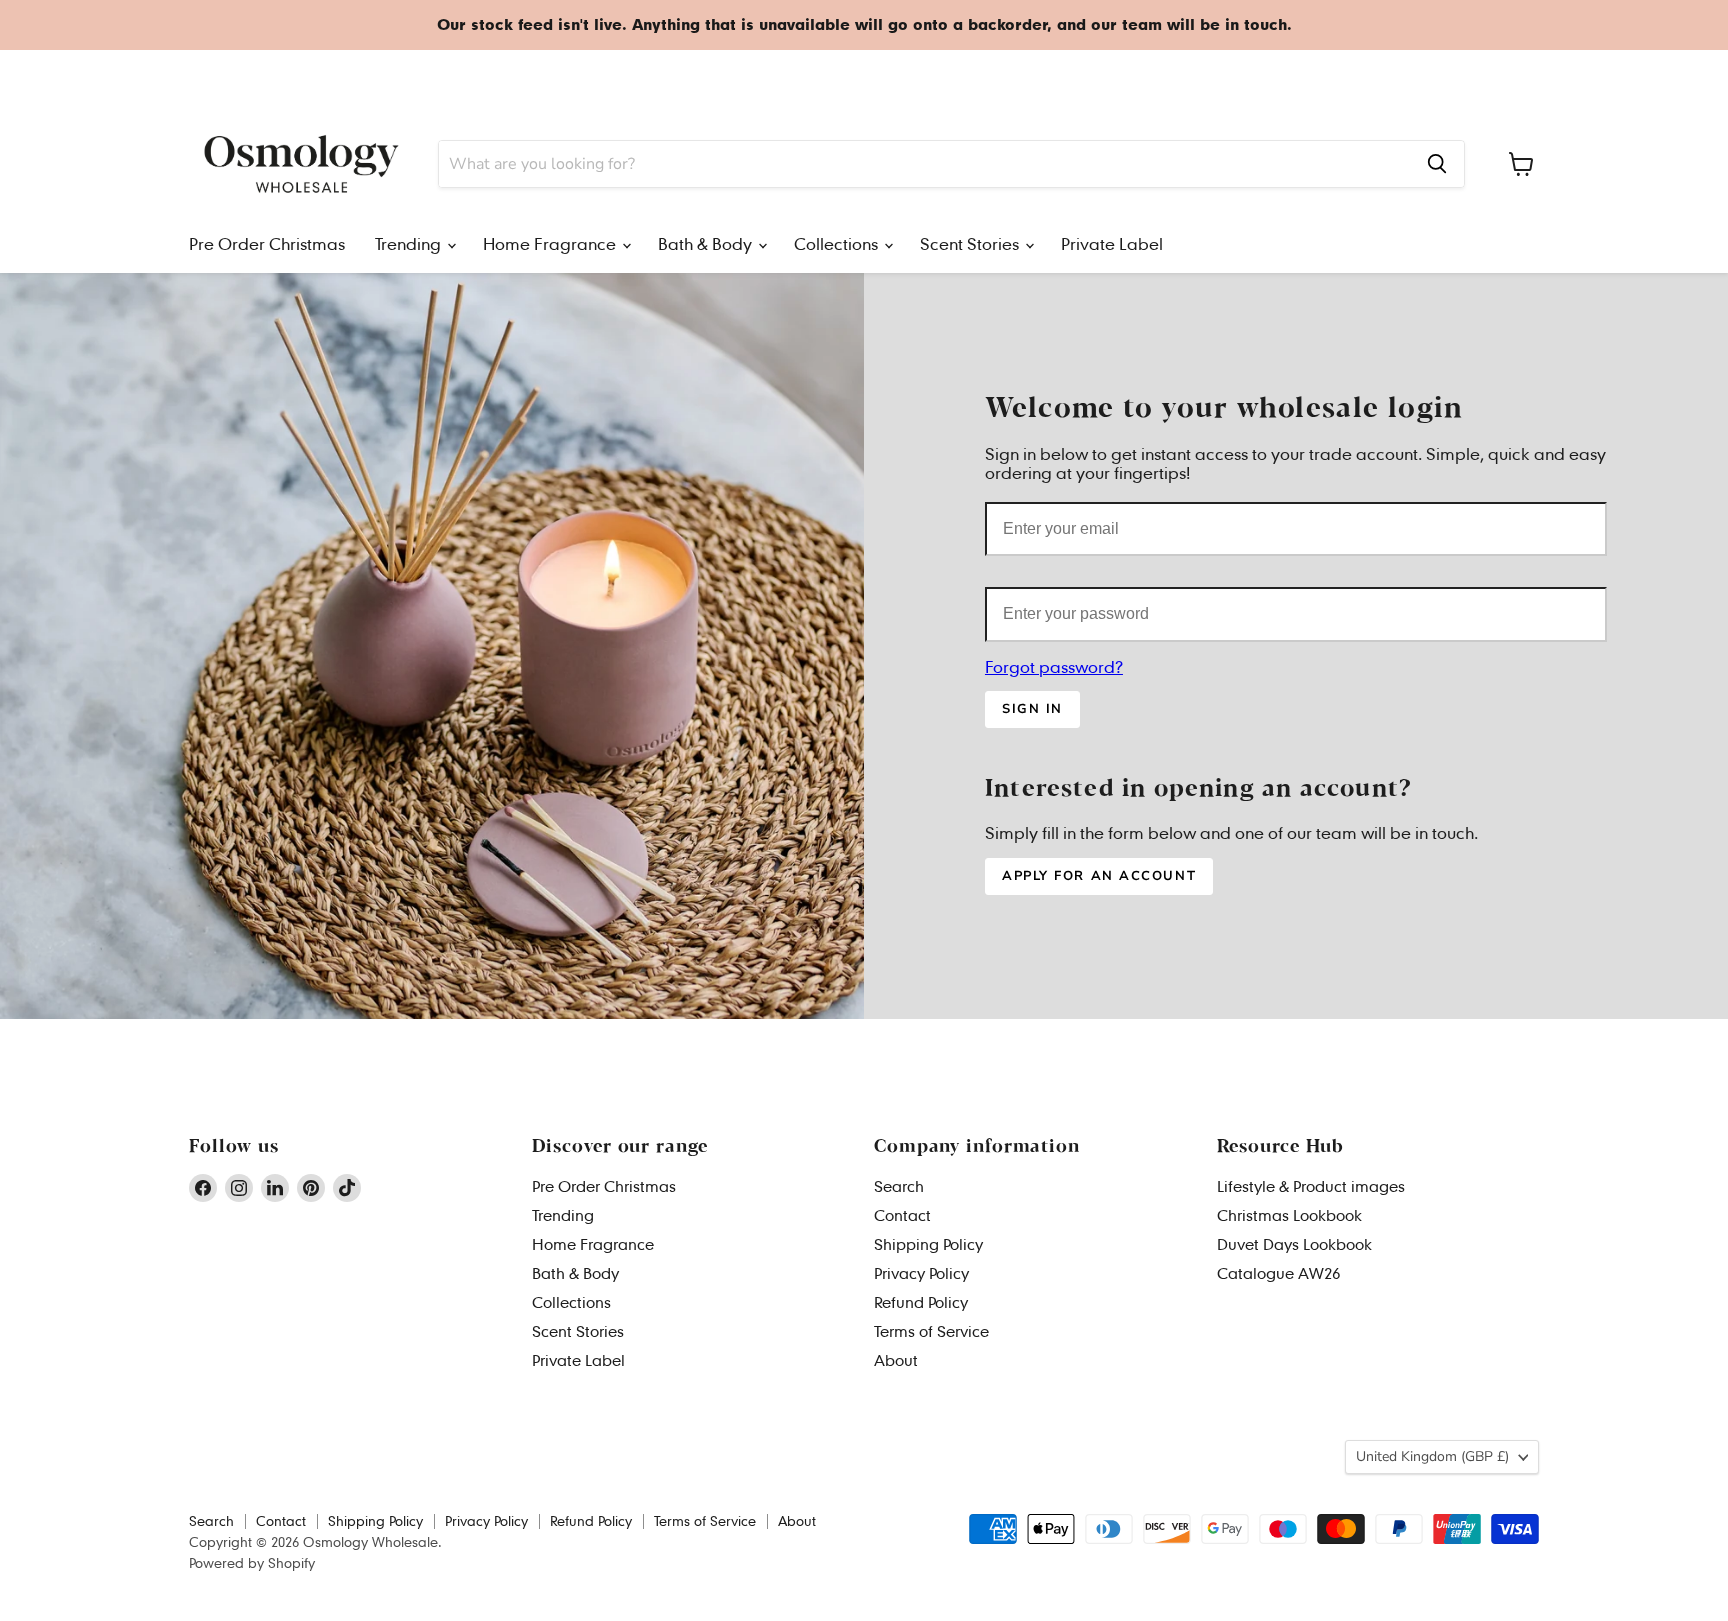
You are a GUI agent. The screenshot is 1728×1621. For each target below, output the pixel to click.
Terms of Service (931, 1331)
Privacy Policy (921, 1273)
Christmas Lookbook (1289, 1215)
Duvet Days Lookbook (1294, 1244)
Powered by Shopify (252, 1562)
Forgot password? (1054, 666)
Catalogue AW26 (1278, 1273)
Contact (902, 1215)
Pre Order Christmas (249, 75)
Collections (644, 75)
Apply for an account (1099, 876)
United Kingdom (1452, 75)
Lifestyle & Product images (1311, 1186)
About (896, 1360)
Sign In (1032, 709)
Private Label (833, 75)
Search (899, 1186)
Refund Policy (921, 1302)
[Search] (1437, 164)
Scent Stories (735, 75)
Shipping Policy (928, 1244)
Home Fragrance (449, 75)
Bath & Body (555, 75)
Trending (355, 75)
